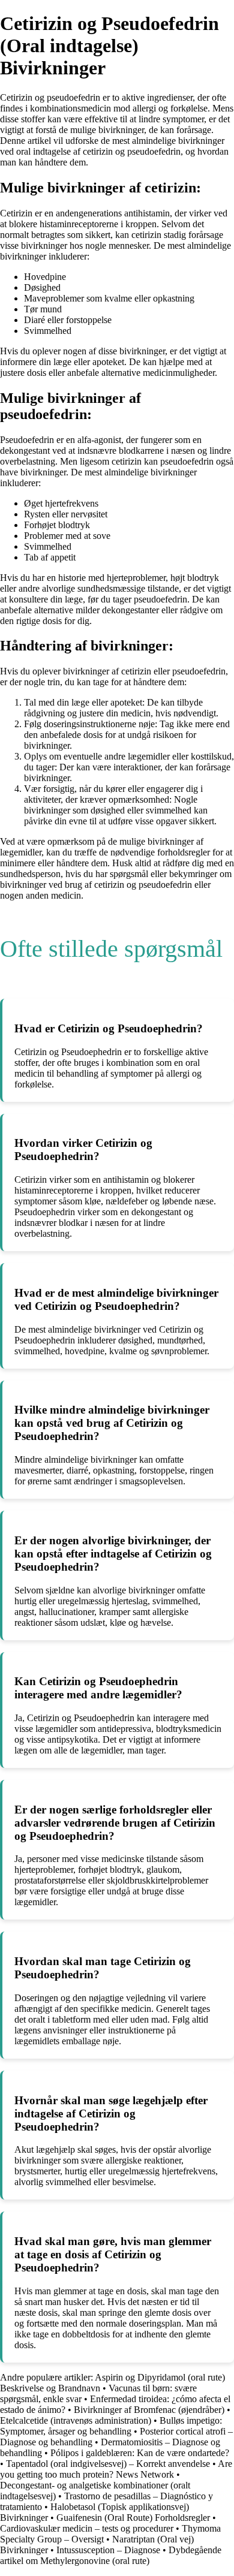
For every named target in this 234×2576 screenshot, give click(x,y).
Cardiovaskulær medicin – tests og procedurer (87, 2528)
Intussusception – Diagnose (109, 2550)
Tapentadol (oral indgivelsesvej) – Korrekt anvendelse (108, 2464)
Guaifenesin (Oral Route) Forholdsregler (133, 2518)
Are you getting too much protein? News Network (116, 2469)
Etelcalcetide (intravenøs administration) (76, 2420)
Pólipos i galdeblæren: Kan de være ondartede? (140, 2453)
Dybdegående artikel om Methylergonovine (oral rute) (111, 2555)
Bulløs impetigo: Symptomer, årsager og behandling (111, 2426)
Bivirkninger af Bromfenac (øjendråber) (149, 2410)
